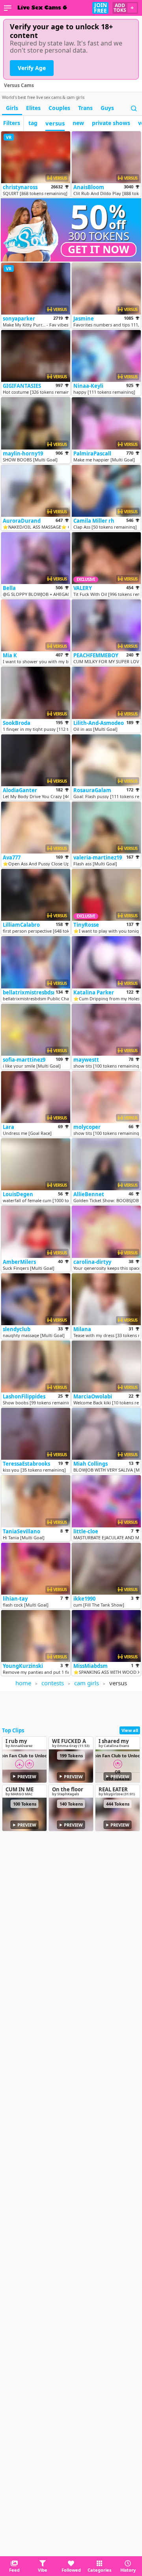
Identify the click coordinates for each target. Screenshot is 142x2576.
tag (33, 123)
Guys (107, 108)
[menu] (8, 8)
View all (130, 1730)
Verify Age (32, 68)
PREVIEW (27, 1776)
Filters (12, 123)
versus (55, 123)
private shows (111, 123)
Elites (33, 108)
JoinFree (100, 8)
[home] (42, 8)
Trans (85, 108)
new (78, 123)
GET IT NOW (99, 249)
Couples (59, 108)
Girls (12, 108)
